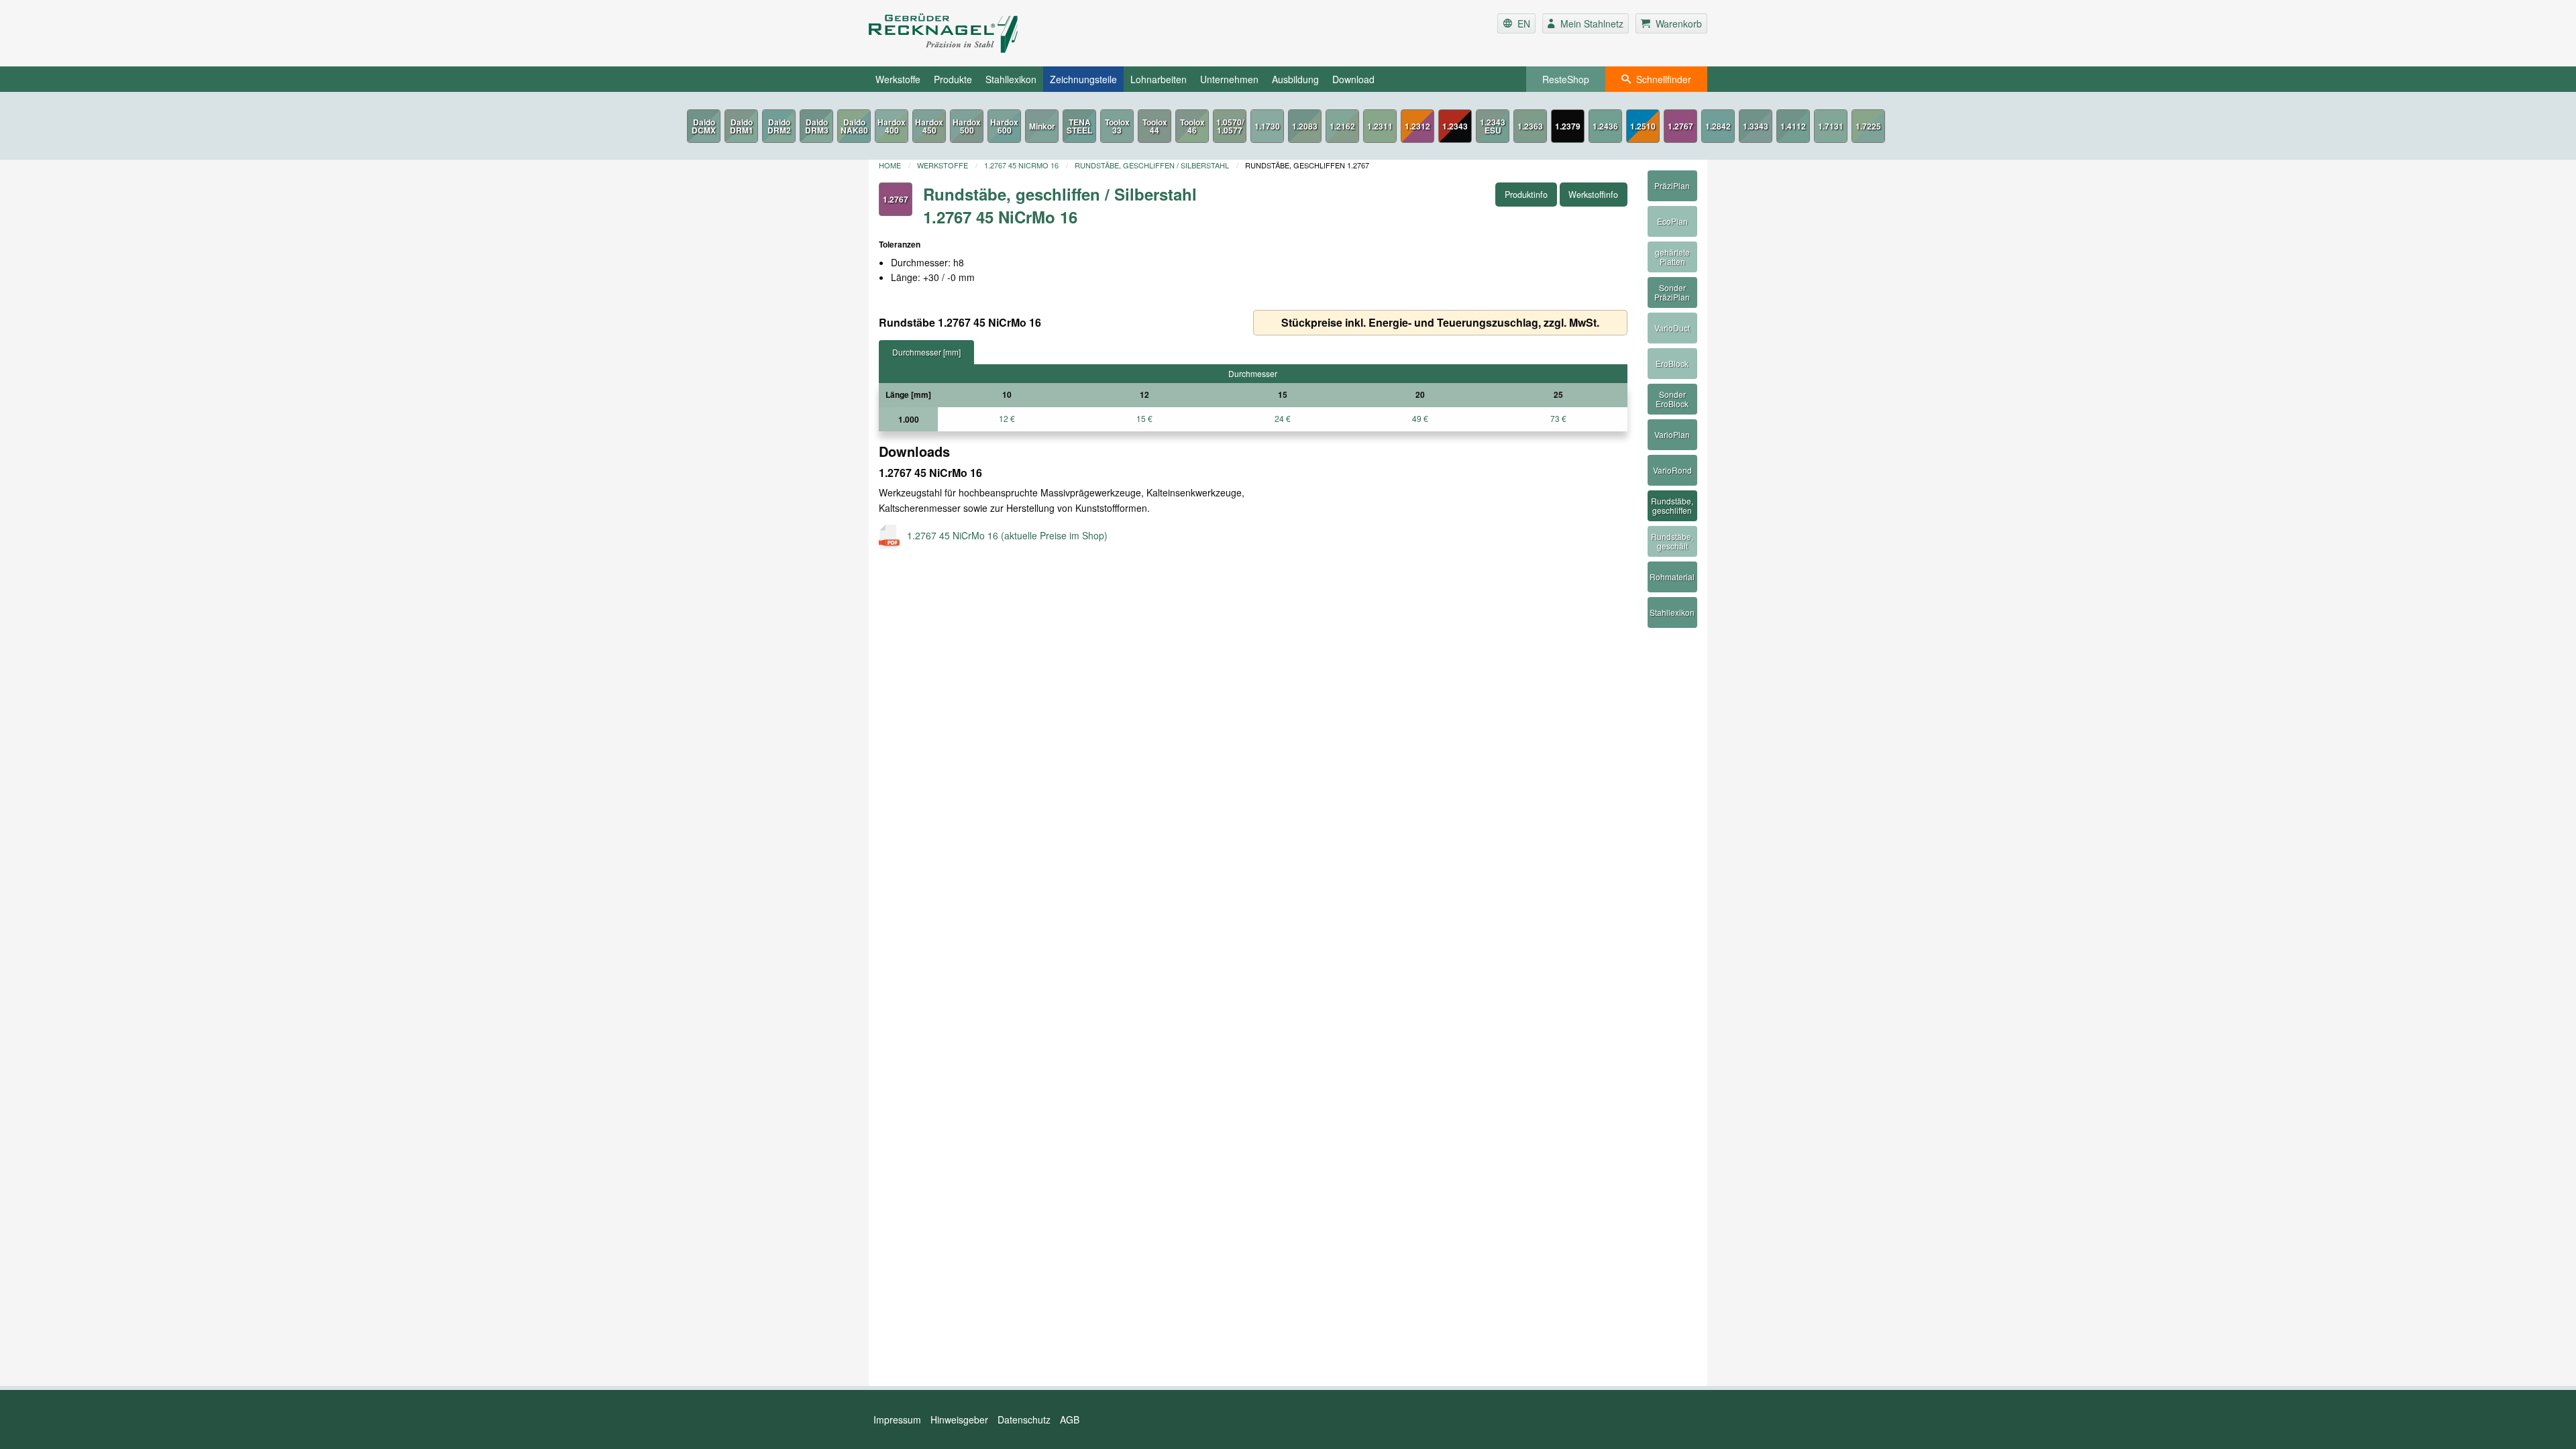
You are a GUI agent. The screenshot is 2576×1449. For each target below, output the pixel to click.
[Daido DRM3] (816, 126)
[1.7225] (1868, 126)
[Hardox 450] (929, 126)
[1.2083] (1305, 126)
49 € (1420, 418)
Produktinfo (1526, 195)
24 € (1283, 418)
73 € (1558, 418)
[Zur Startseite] (1009, 33)
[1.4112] (1793, 126)
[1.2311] (1380, 126)
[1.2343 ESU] (1493, 126)
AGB (1070, 1419)
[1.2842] (1718, 126)
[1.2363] (1530, 126)
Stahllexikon (1011, 79)
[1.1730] (1267, 126)
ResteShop (1566, 79)
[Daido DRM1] (741, 126)
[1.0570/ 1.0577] (1230, 126)
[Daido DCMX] (704, 126)
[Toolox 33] (1117, 126)
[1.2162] (1342, 126)
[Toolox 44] (1155, 126)
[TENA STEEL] (1079, 126)
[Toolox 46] (1192, 126)
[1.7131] (1831, 126)
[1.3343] (1756, 126)
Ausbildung (1295, 79)
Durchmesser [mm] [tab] (926, 352)
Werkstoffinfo (1593, 195)
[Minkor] (1042, 126)
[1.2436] (1605, 126)
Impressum (897, 1419)
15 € (1144, 418)
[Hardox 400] (892, 126)
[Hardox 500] (967, 126)
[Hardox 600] (1004, 126)
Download (1353, 79)
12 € (1007, 418)
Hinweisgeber (959, 1419)
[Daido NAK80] (854, 126)
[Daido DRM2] (779, 126)
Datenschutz (1024, 1419)
